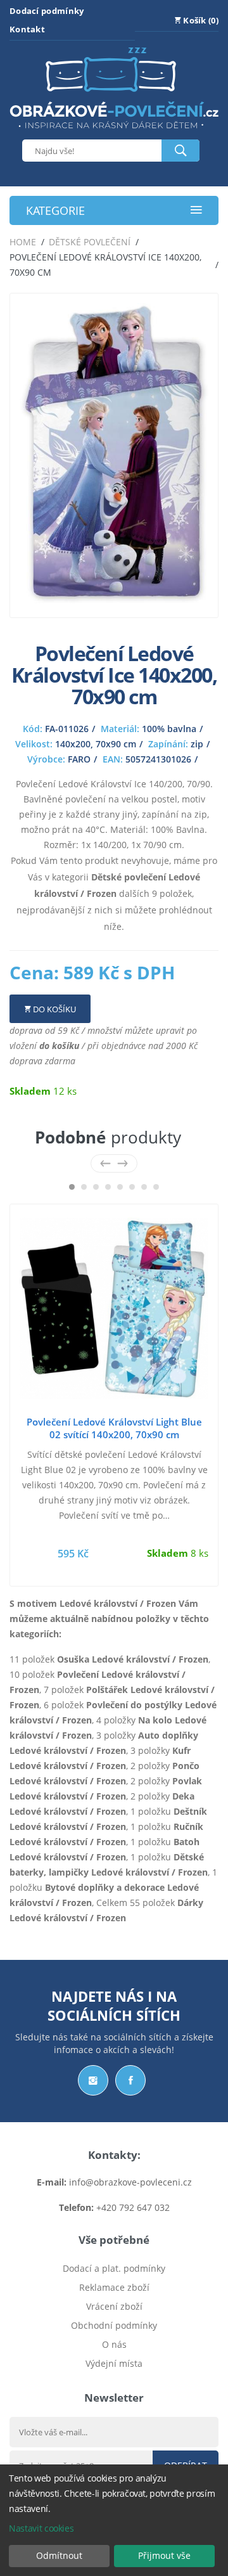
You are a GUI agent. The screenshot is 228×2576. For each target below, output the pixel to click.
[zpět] (105, 1163)
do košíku (59, 1046)
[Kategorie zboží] (196, 211)
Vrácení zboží (114, 2306)
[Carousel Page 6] (132, 1187)
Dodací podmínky (47, 11)
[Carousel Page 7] (144, 1187)
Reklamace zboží (114, 2287)
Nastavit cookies (41, 2528)
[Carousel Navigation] (114, 1163)
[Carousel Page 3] (96, 1187)
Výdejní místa (114, 2363)
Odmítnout (59, 2555)
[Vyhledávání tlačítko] (180, 151)
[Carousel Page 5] (120, 1187)
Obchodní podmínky (114, 2325)
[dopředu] (123, 1163)
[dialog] (114, 2520)
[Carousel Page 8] (156, 1187)
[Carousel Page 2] (84, 1187)
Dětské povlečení (90, 242)
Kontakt (27, 29)
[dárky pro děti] (114, 132)
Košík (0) (200, 20)
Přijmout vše (164, 2555)
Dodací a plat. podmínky (114, 2268)
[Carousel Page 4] (108, 1187)
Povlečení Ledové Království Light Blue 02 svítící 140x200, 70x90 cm (114, 1428)
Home (23, 242)
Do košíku (54, 1009)
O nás (114, 2344)
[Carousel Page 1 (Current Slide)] (72, 1187)
